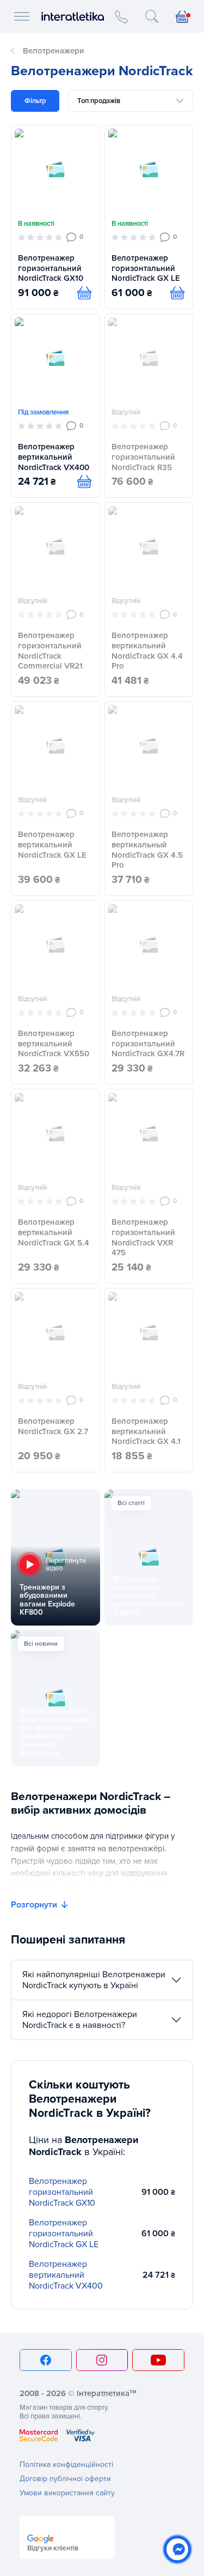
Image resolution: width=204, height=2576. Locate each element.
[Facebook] (46, 2360)
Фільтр (35, 101)
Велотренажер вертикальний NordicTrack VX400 (54, 457)
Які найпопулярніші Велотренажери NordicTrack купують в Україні (94, 1980)
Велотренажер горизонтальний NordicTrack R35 (143, 457)
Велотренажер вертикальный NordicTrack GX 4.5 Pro (147, 850)
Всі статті (131, 1503)
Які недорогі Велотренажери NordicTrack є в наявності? (80, 2020)
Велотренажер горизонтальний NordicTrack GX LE (146, 268)
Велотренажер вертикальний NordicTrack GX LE (52, 845)
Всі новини (41, 1644)
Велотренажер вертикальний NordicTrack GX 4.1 (146, 1431)
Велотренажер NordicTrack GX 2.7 (53, 1426)
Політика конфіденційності (66, 2464)
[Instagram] (102, 2360)
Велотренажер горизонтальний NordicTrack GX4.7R (148, 1044)
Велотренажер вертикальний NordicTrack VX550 (54, 1044)
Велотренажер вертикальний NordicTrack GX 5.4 (54, 1232)
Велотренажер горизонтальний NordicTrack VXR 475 (143, 1237)
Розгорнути (34, 1905)
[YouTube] (158, 2360)
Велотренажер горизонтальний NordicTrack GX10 (51, 268)
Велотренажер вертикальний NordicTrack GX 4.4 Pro (147, 651)
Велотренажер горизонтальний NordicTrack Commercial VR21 (50, 651)
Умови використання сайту (67, 2493)
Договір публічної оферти (65, 2479)
